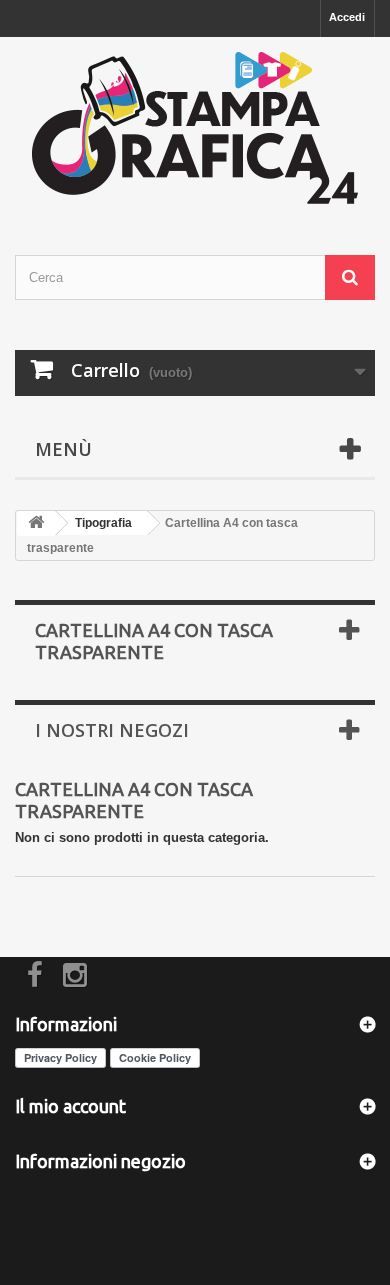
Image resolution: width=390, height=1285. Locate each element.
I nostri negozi (112, 730)
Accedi (347, 17)
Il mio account (70, 1106)
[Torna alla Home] (36, 523)
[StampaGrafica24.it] (195, 128)
